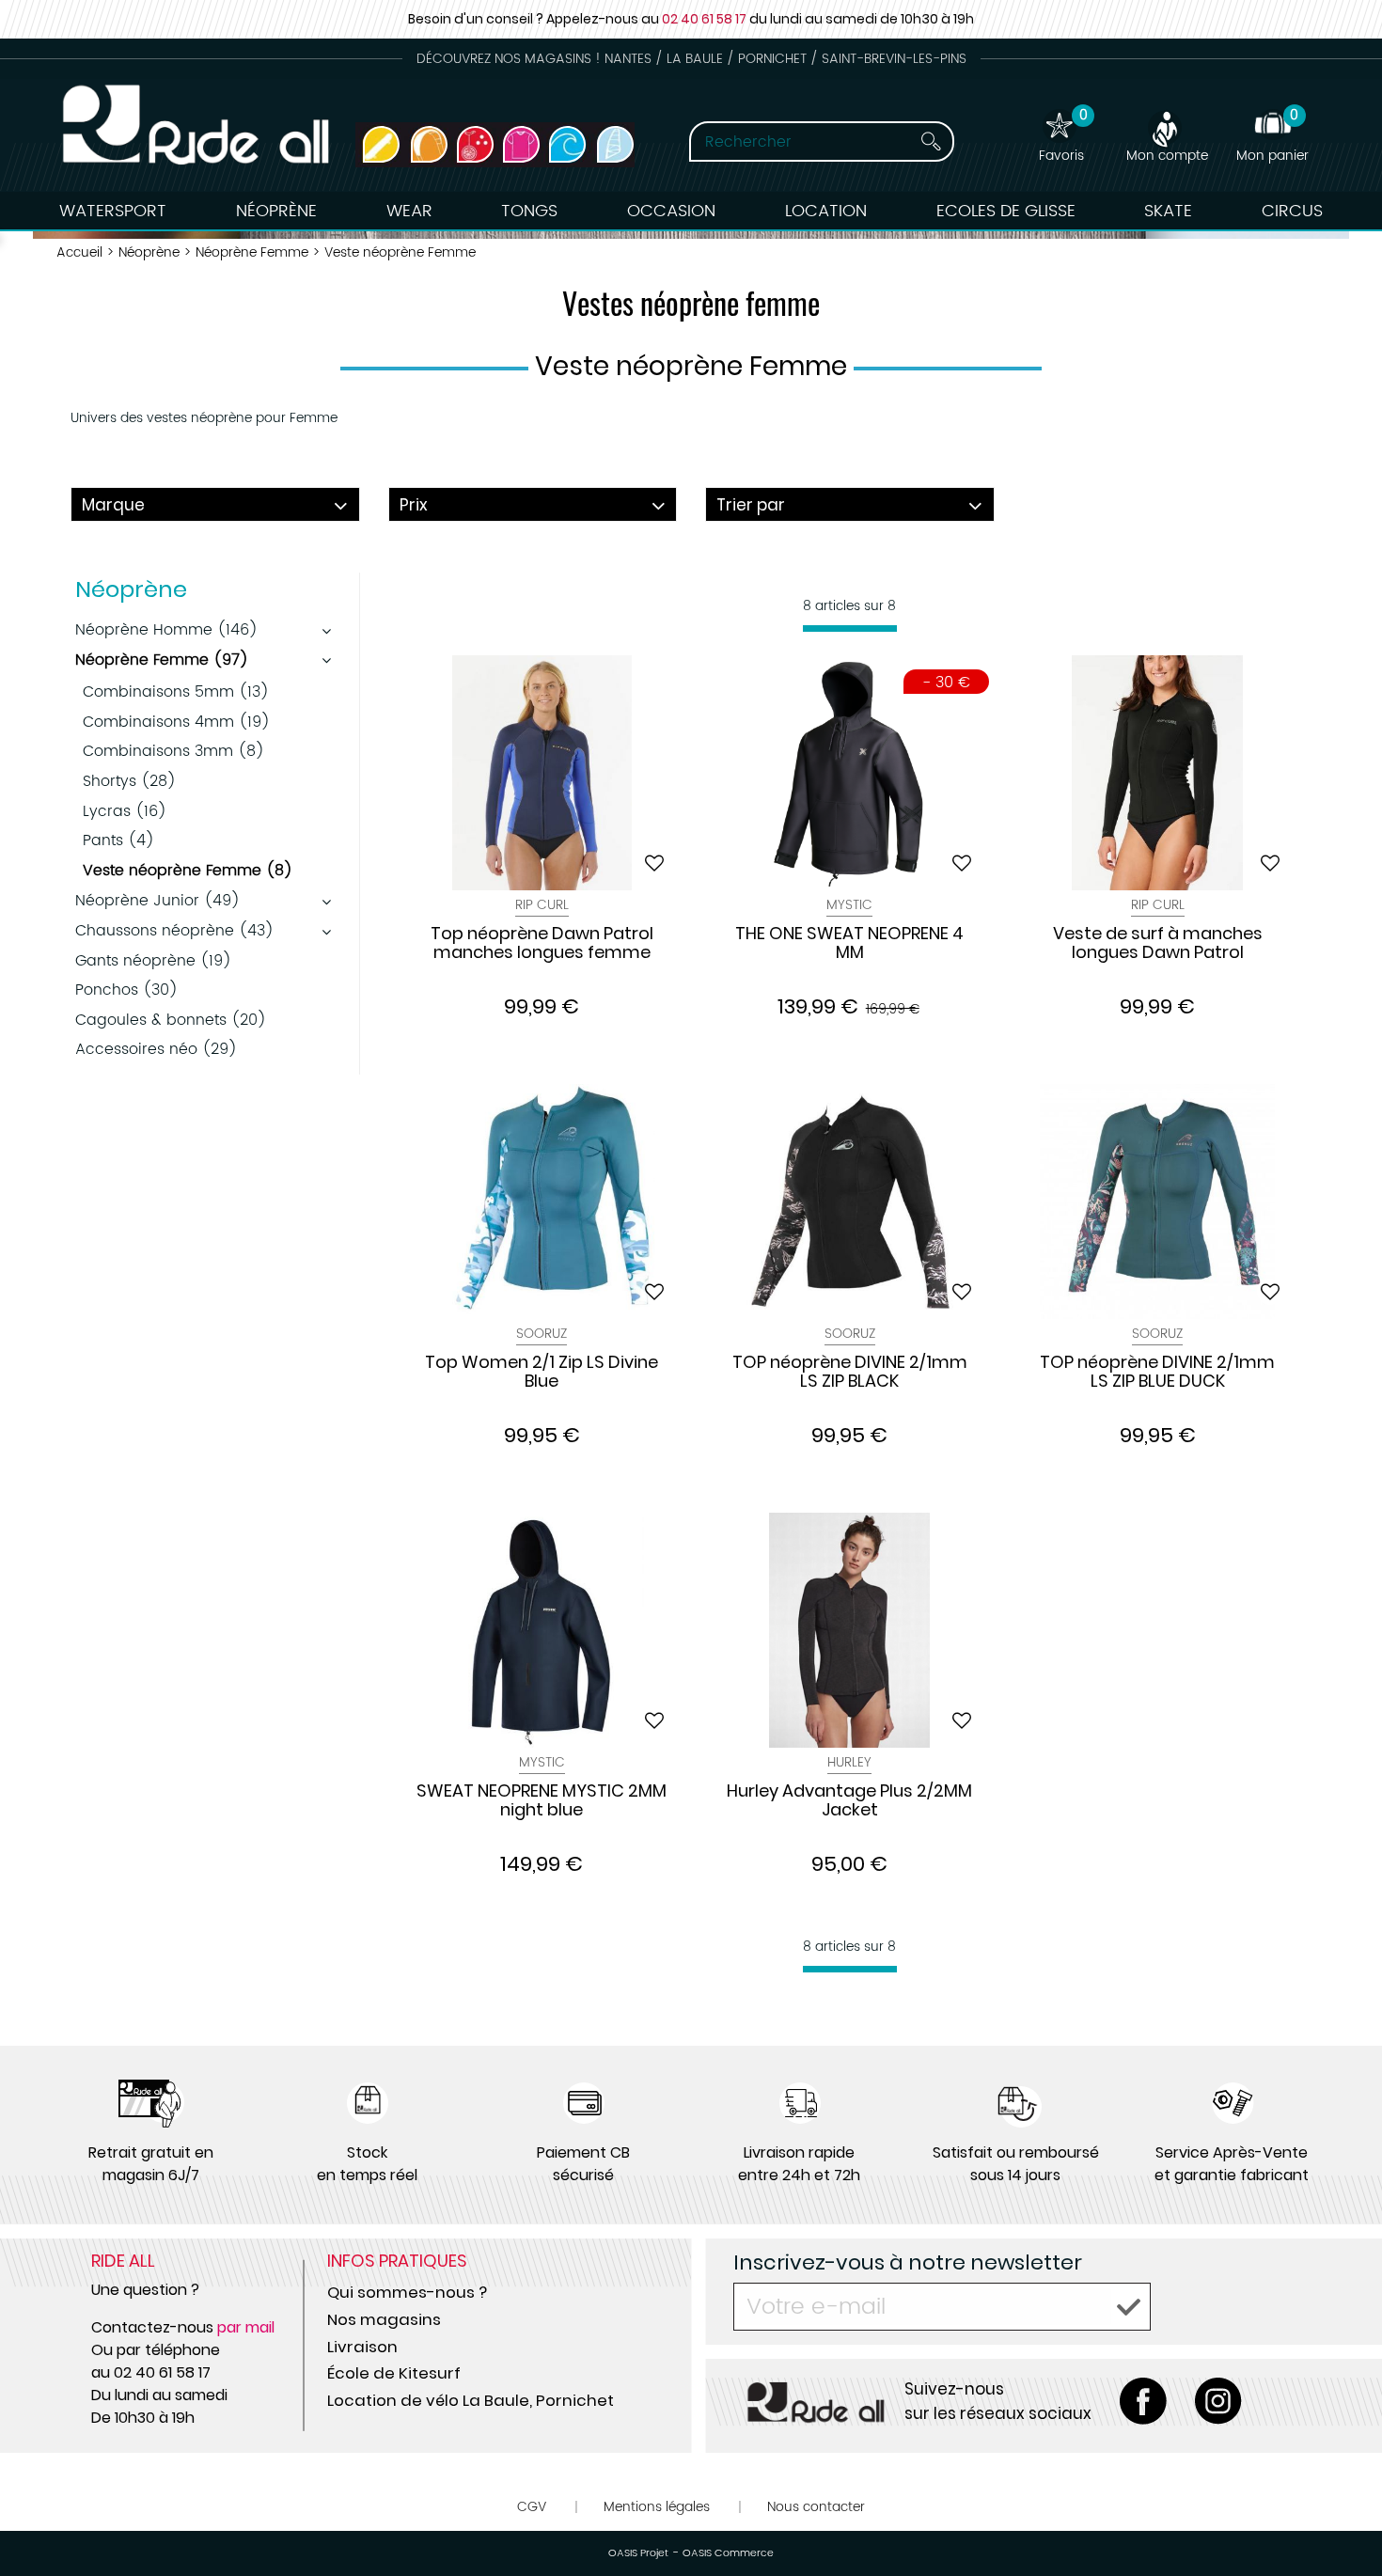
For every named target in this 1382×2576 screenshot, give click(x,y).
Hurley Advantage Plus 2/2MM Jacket (849, 1801)
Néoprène (276, 211)
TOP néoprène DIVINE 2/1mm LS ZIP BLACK (850, 1373)
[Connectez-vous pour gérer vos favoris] (654, 863)
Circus (1292, 211)
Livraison (362, 2347)
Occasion (671, 211)
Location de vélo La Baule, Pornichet (471, 2400)
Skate (1168, 211)
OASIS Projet (638, 2553)
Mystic (849, 905)
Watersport (113, 211)
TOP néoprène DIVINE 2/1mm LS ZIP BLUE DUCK (1157, 1373)
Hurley (849, 1762)
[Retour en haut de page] (1344, 2520)
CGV (532, 2507)
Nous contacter (816, 2507)
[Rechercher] (931, 141)
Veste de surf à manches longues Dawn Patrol (1158, 944)
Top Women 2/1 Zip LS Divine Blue (542, 1373)
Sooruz (542, 1334)
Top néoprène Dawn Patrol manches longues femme (542, 944)
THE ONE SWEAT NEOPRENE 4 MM (849, 944)
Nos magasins (384, 2319)
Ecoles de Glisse (1006, 211)
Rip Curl (542, 905)
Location (826, 211)
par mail (246, 2327)
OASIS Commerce (728, 2553)
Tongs (529, 211)
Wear (409, 211)
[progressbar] (850, 628)
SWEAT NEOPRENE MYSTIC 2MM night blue (542, 1801)
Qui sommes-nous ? (407, 2292)
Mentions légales (657, 2507)
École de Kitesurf (394, 2373)
